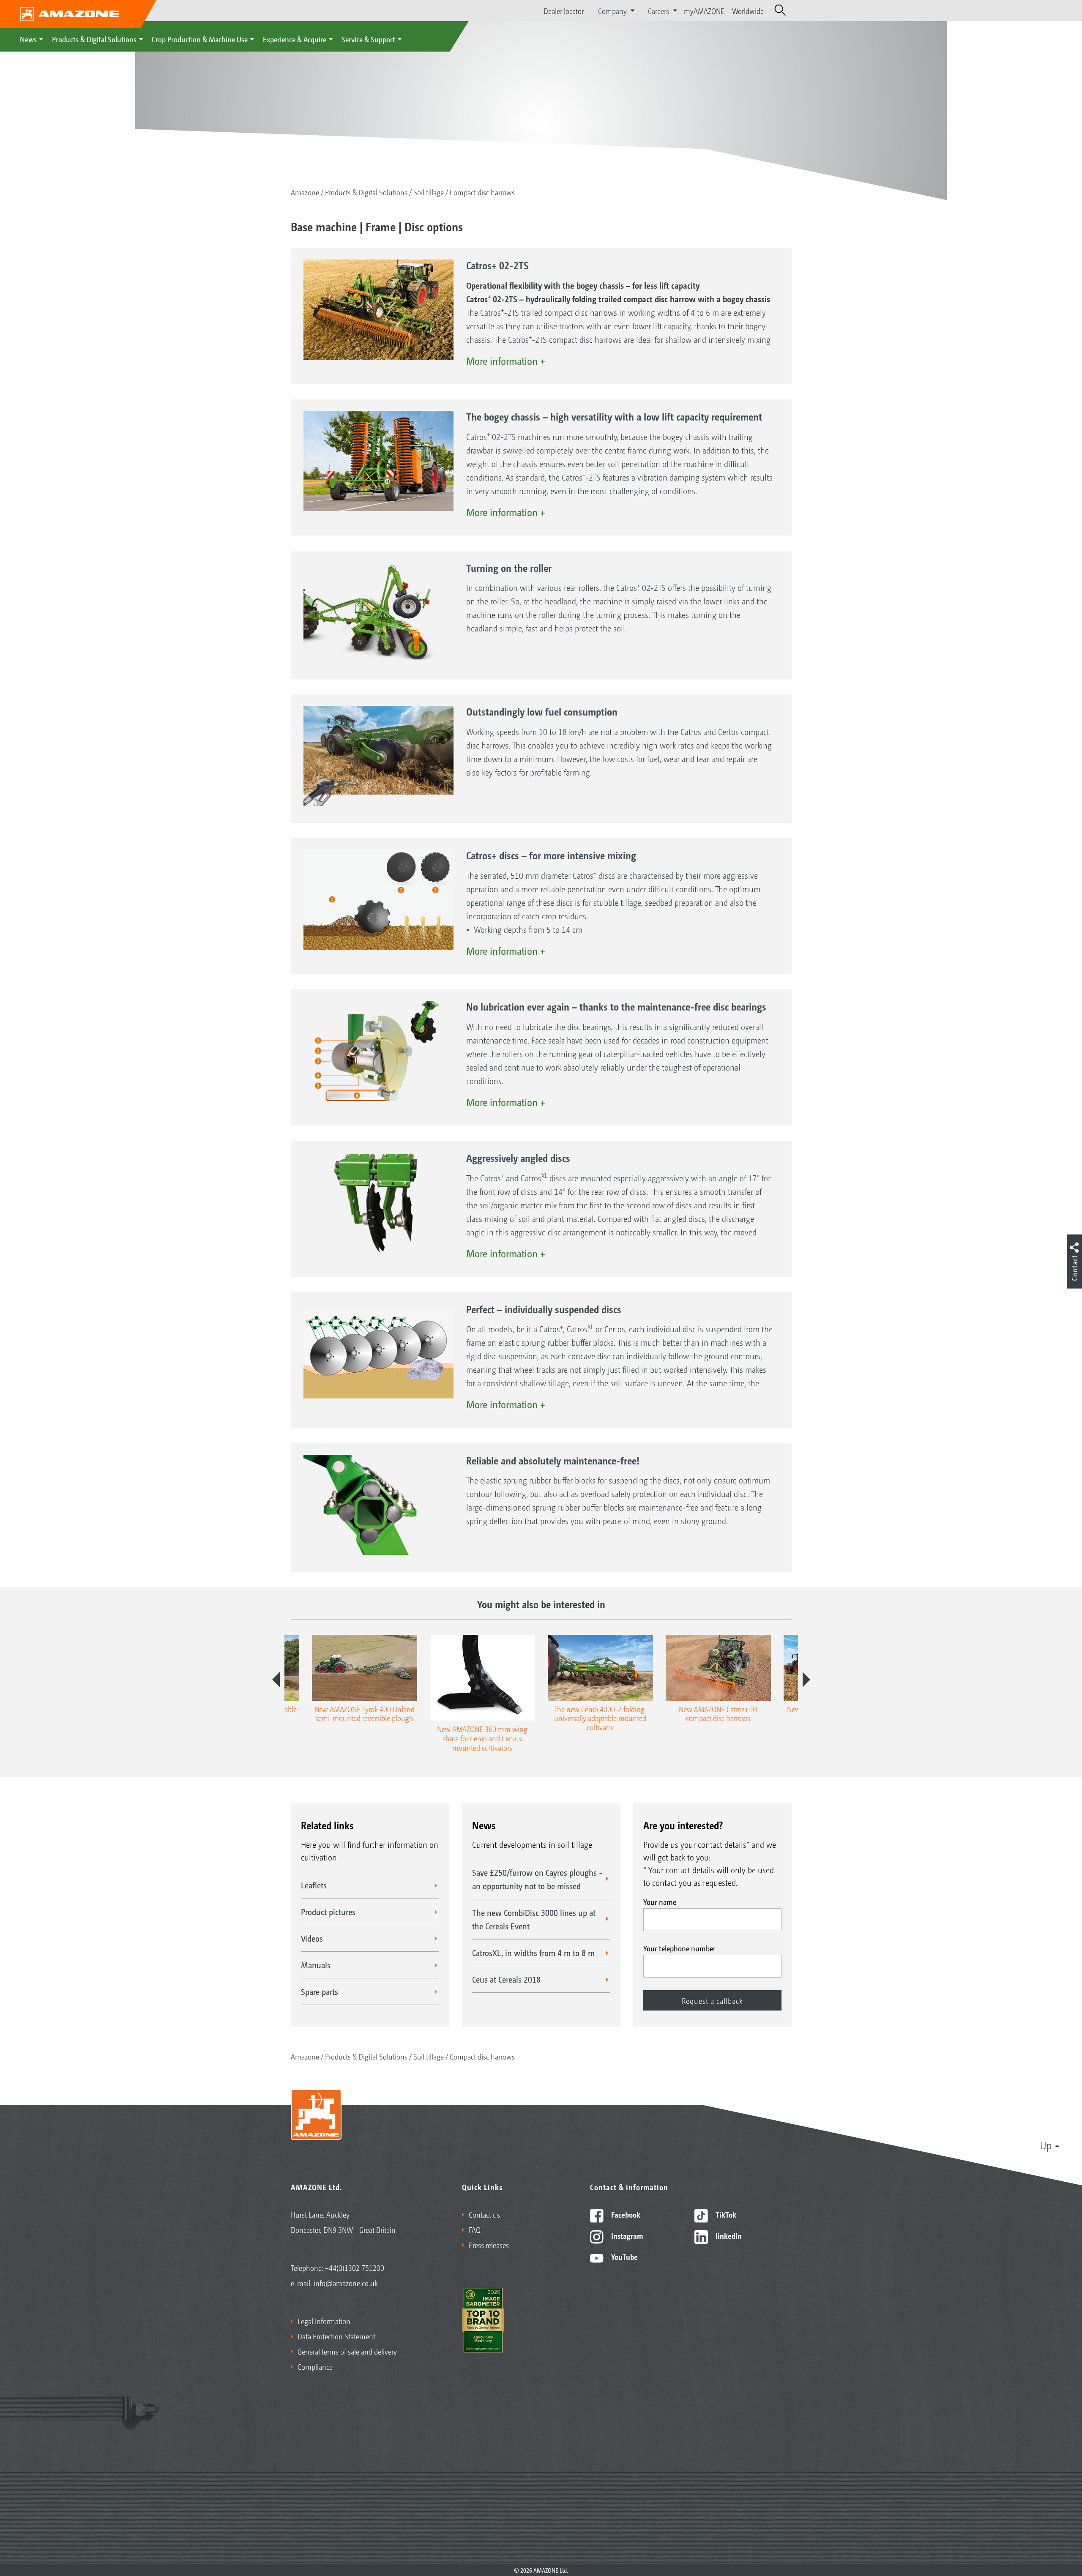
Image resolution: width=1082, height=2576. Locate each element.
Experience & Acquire (295, 39)
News (28, 39)
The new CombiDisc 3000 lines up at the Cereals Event (534, 1919)
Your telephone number (679, 1948)
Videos (312, 1938)
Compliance (315, 2366)
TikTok (725, 2214)
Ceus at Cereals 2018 (506, 1979)
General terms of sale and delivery (347, 2351)
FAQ (475, 2229)
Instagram (626, 2235)
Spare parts (320, 1991)
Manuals (316, 1965)
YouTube (624, 2256)
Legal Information (324, 2321)
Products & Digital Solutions (94, 39)
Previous (276, 1680)
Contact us (484, 2214)
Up (1046, 2145)
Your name (660, 1901)
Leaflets (314, 1885)
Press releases (489, 2245)
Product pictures (328, 1912)
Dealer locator (564, 11)
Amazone (305, 192)
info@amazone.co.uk (346, 2283)
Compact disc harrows (482, 192)
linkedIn (728, 2235)
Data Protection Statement (336, 2336)
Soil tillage (429, 192)
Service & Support (368, 39)
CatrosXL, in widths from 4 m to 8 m (533, 1953)
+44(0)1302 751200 (355, 2267)
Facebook (625, 2214)
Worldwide (748, 11)
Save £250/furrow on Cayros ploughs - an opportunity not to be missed (537, 1879)
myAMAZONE (704, 11)
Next (806, 1680)
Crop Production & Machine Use (200, 39)
